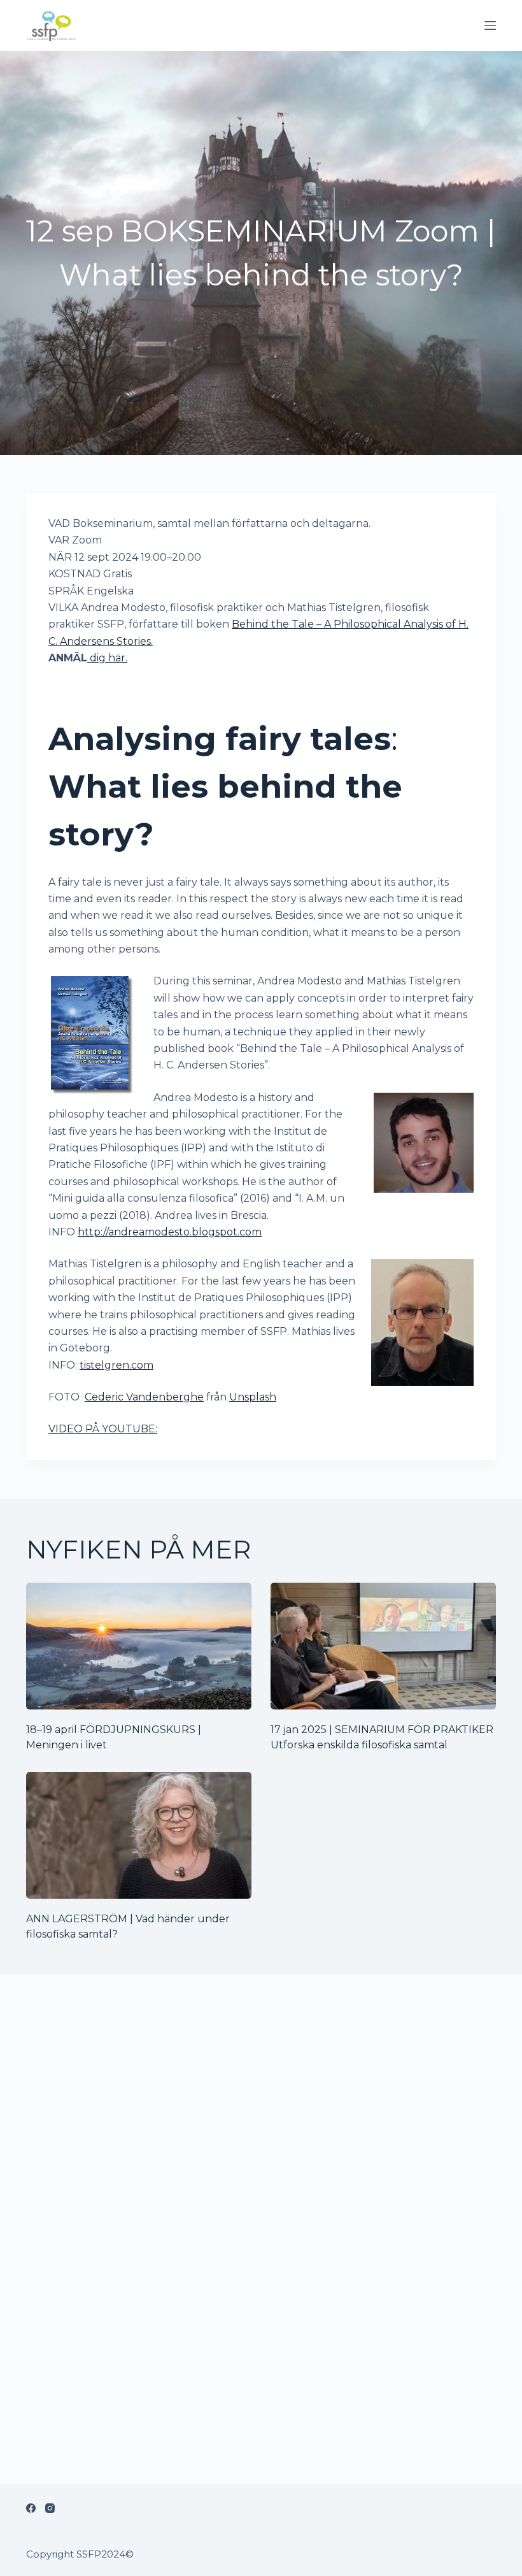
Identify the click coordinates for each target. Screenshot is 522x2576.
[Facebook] (31, 2508)
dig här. (107, 658)
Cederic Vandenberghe (144, 1397)
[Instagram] (50, 2508)
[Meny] (490, 25)
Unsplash (253, 1397)
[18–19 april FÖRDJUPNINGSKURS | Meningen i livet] (139, 1646)
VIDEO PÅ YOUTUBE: (103, 1429)
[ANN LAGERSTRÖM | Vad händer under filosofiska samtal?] (139, 1835)
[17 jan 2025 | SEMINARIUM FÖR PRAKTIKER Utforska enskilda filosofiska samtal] (383, 1646)
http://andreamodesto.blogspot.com (170, 1232)
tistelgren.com (116, 1365)
